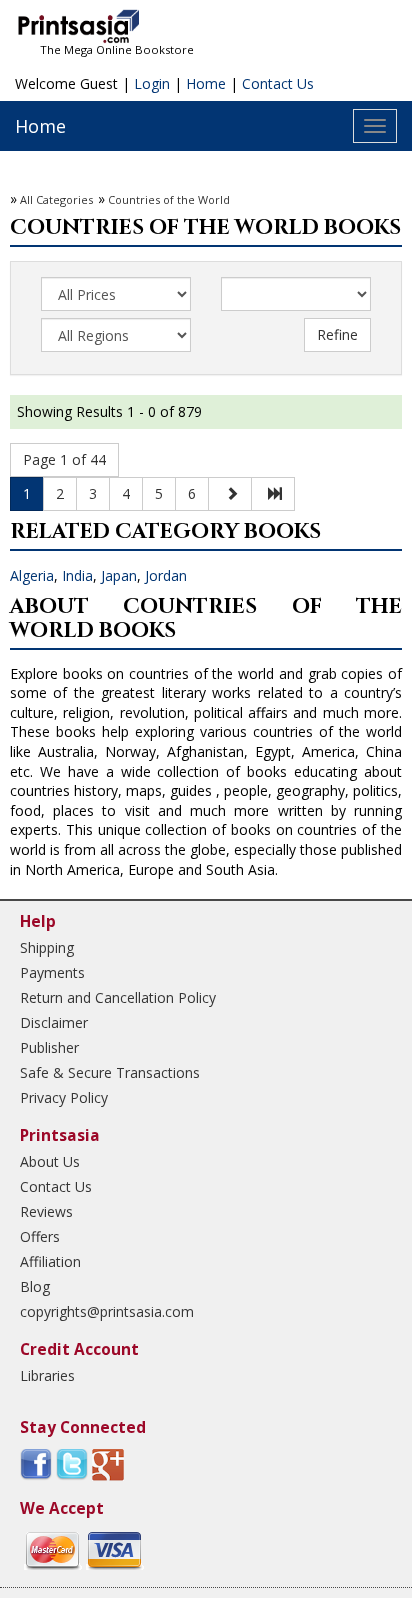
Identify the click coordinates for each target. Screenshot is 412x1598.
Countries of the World (169, 199)
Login (152, 83)
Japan (119, 575)
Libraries (47, 1375)
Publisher (49, 1047)
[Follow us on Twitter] (72, 1463)
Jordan (166, 575)
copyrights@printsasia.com (107, 1311)
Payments (52, 972)
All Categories (56, 199)
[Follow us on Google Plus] (108, 1463)
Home (206, 83)
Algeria (32, 575)
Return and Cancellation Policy (118, 997)
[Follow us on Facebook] (36, 1463)
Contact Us (278, 83)
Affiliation (50, 1261)
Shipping (47, 947)
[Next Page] (230, 494)
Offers (40, 1236)
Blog (35, 1286)
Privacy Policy (64, 1097)
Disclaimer (54, 1022)
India (77, 575)
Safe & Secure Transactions (110, 1072)
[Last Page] (273, 494)
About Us (50, 1161)
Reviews (46, 1211)
